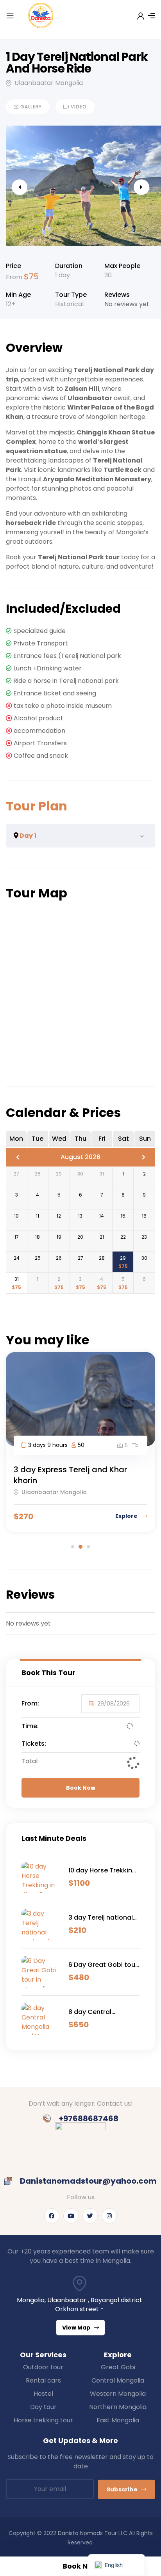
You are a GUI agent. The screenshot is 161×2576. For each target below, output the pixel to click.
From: (30, 1703)
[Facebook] (52, 2216)
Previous (20, 187)
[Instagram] (109, 2216)
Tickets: (34, 1744)
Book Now (81, 1788)
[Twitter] (90, 2216)
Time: (30, 1726)
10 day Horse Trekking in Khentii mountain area (102, 1870)
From (15, 277)
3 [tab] (88, 1547)
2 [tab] (80, 1547)
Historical (69, 304)
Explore (127, 1516)
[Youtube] (71, 2216)
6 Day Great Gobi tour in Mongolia (103, 1965)
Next (141, 187)
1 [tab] (73, 1547)
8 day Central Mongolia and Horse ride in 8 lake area (100, 2012)
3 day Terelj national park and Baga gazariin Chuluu (101, 1918)
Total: (30, 1761)
